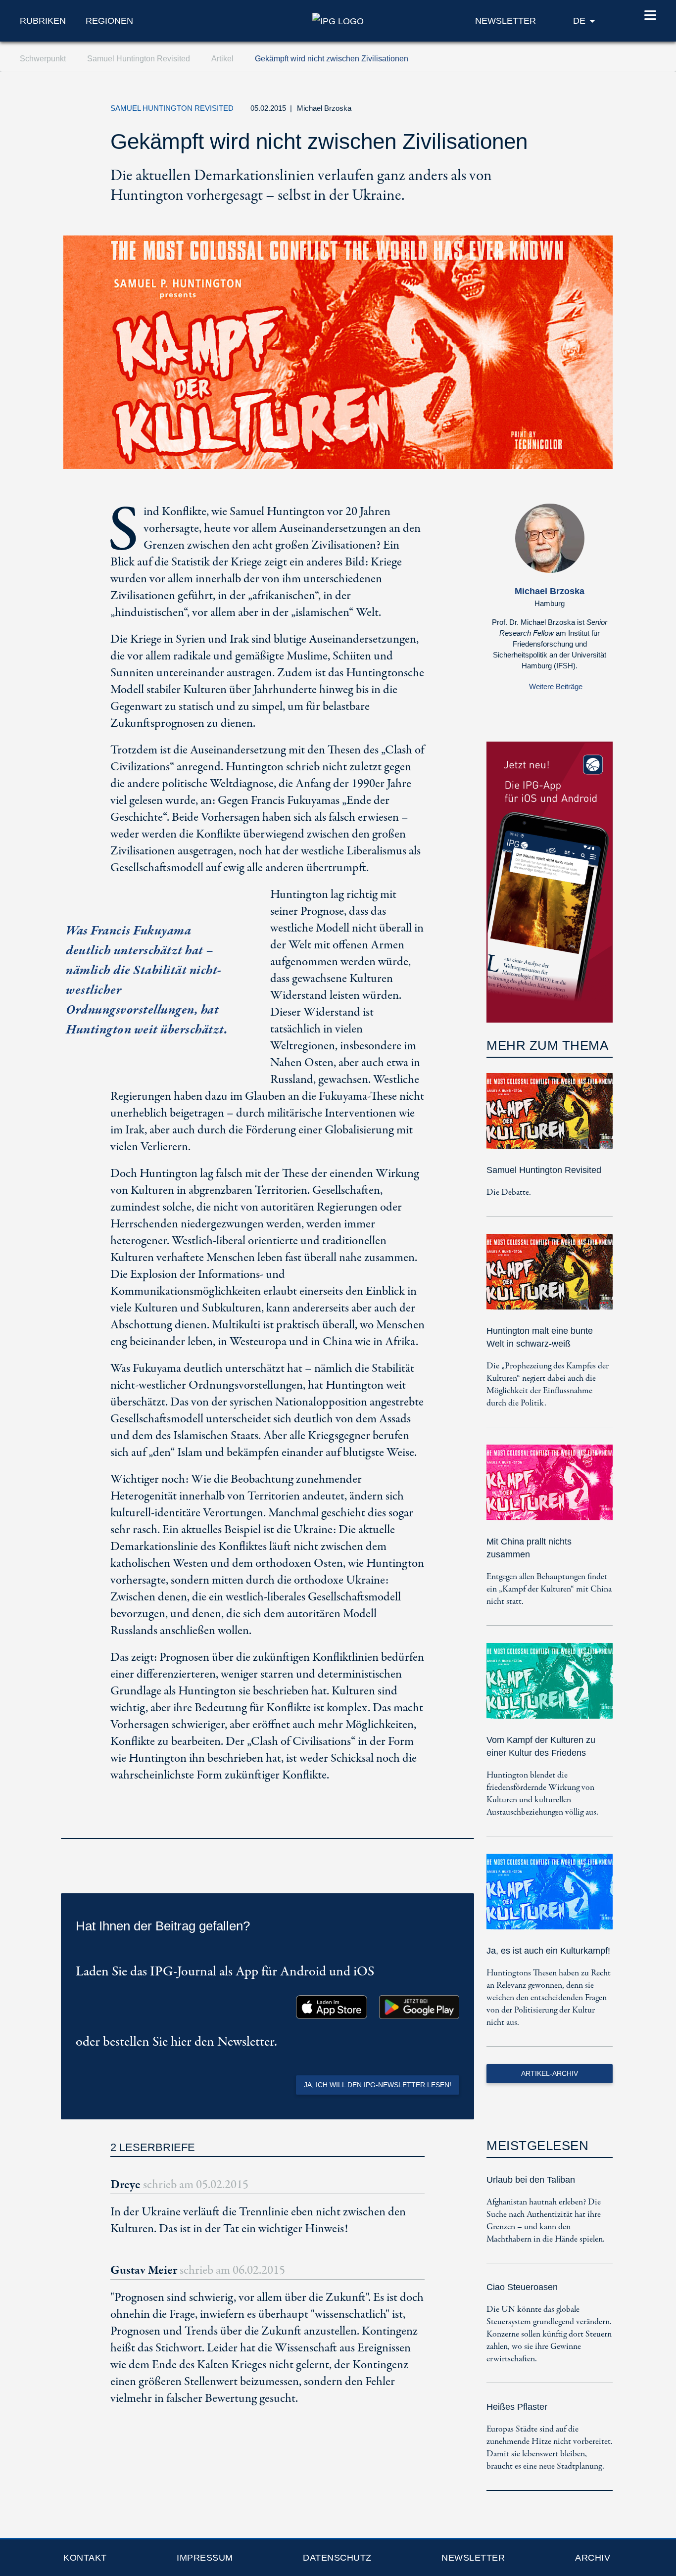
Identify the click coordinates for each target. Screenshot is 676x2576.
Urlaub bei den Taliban (531, 2180)
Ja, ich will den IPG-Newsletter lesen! (378, 2085)
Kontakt (85, 2558)
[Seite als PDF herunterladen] (464, 1825)
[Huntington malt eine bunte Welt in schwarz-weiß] (550, 1279)
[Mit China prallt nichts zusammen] (550, 1489)
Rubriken (43, 21)
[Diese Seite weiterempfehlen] (553, 111)
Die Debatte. (509, 1193)
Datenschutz (337, 2558)
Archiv (593, 2558)
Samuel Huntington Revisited (544, 1170)
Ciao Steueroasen (522, 2287)
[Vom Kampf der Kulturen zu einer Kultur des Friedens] (550, 1688)
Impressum (205, 2558)
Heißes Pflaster (517, 2407)
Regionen (109, 21)
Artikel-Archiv (550, 2073)
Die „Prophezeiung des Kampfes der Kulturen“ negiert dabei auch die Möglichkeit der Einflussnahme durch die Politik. (548, 1385)
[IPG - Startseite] (338, 20)
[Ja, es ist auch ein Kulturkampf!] (550, 1898)
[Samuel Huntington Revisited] (550, 1118)
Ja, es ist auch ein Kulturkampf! (548, 1951)
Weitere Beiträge (556, 686)
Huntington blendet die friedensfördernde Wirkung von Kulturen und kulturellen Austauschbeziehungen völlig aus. (542, 1794)
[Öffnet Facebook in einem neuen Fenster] (531, 111)
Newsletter (473, 2558)
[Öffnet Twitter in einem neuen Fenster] (508, 111)
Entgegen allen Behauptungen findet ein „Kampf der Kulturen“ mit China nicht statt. (549, 1589)
